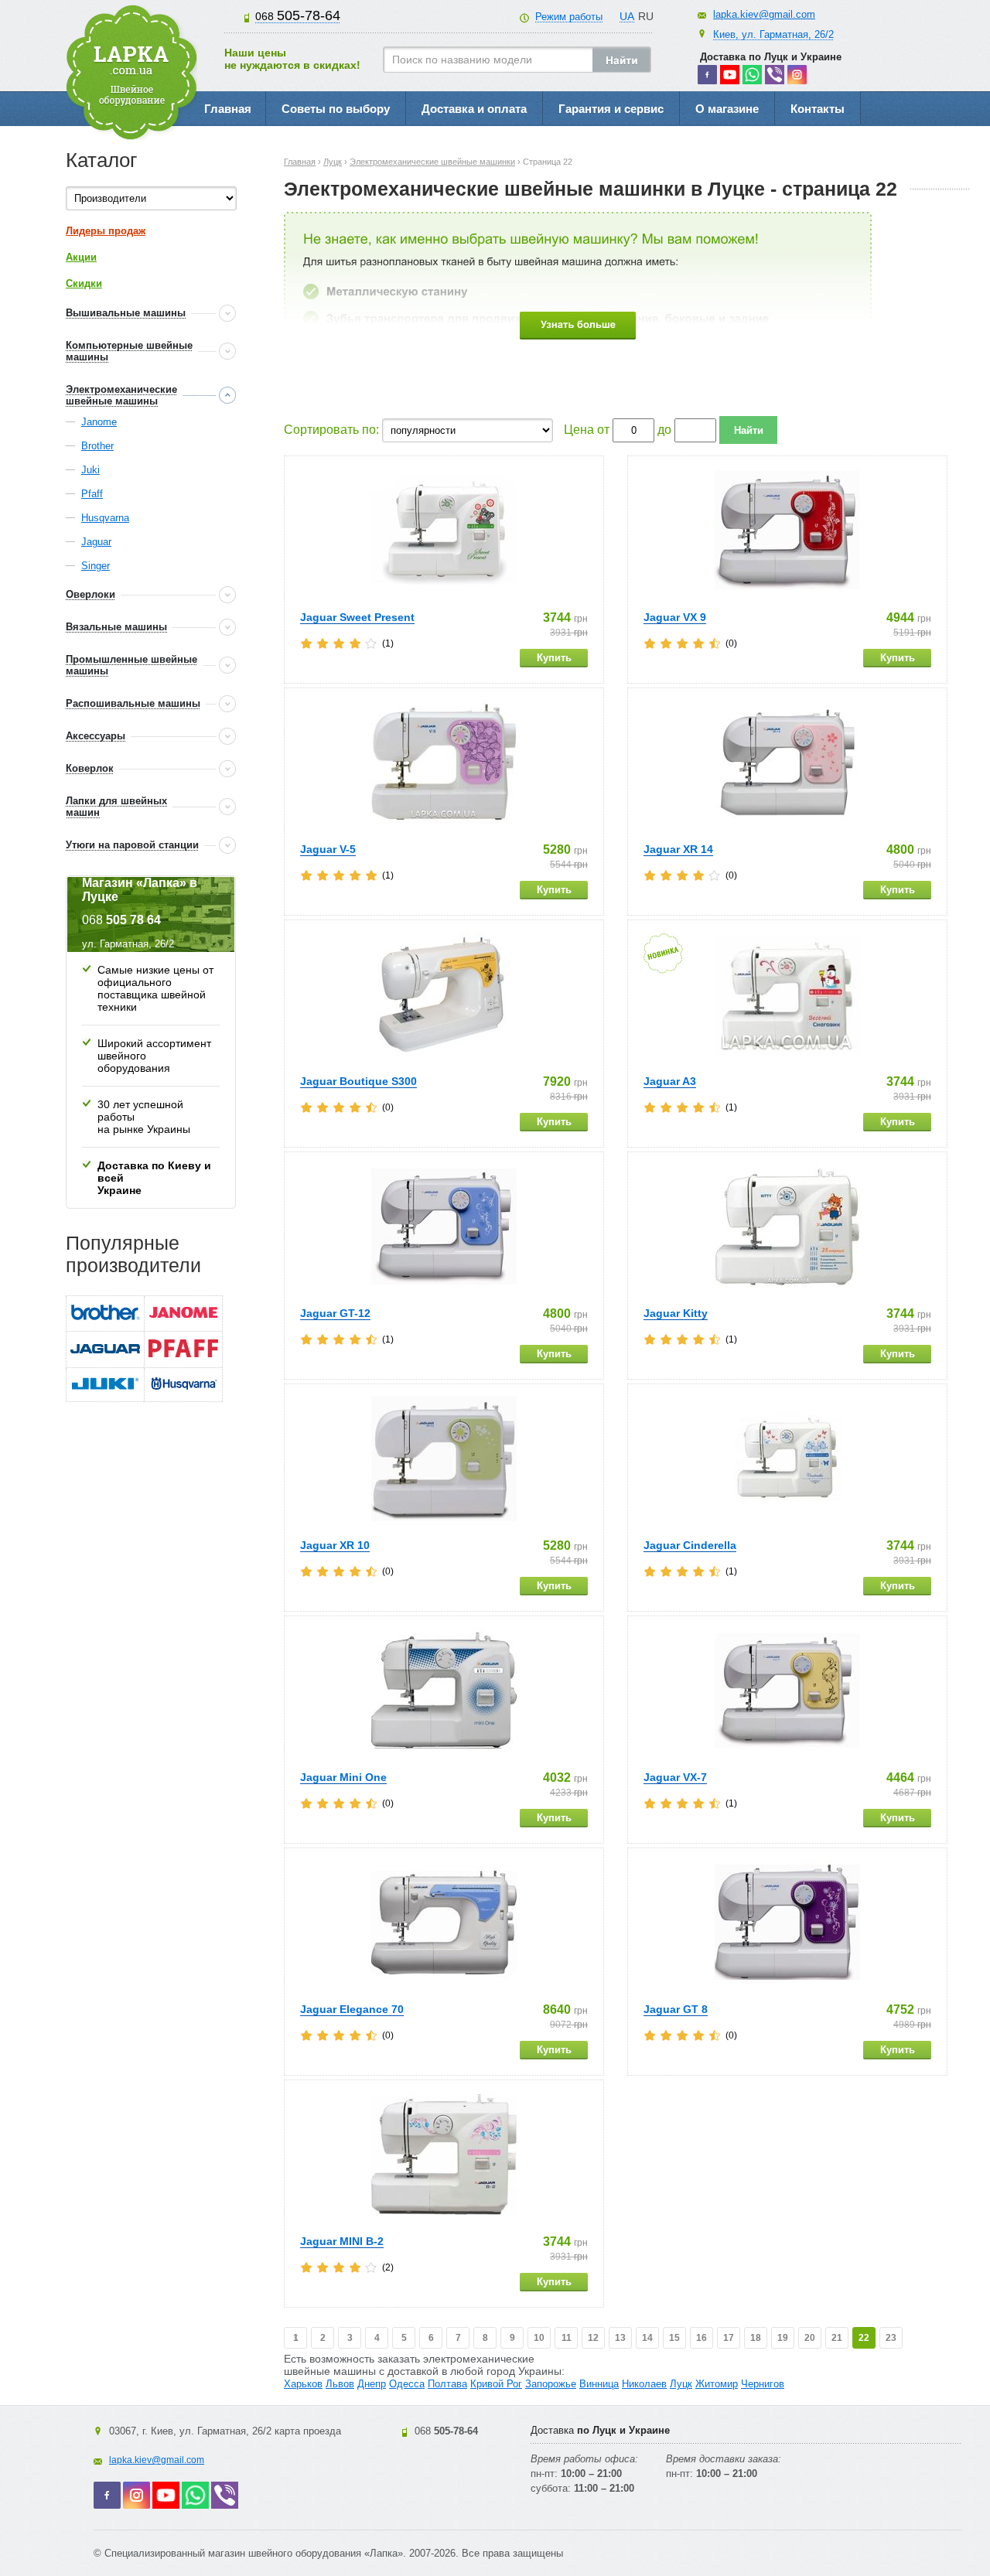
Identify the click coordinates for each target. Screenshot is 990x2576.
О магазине (727, 109)
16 (702, 2338)
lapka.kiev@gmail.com (764, 14)
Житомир (717, 2384)
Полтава (447, 2384)
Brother (97, 446)
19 (783, 2338)
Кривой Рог (496, 2384)
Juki (90, 470)
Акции (81, 257)
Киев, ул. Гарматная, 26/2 (773, 34)
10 (539, 2338)
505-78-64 (298, 15)
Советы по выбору (336, 109)
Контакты (818, 109)
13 (620, 2338)
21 (837, 2338)
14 (647, 2338)
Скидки (84, 283)
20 (810, 2338)
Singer (96, 566)
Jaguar (96, 542)
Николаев (644, 2384)
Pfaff (92, 494)
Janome (99, 422)
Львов (340, 2384)
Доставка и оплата (474, 109)
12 (593, 2338)
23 (891, 2338)
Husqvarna (105, 518)
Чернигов (763, 2384)
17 (729, 2338)
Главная (228, 109)
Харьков (303, 2384)
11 (567, 2338)
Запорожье (551, 2384)
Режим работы (569, 17)
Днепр (372, 2384)
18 (756, 2338)
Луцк (681, 2384)
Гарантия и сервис (611, 109)
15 (674, 2338)
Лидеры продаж (106, 231)
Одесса (407, 2384)
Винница (599, 2384)
